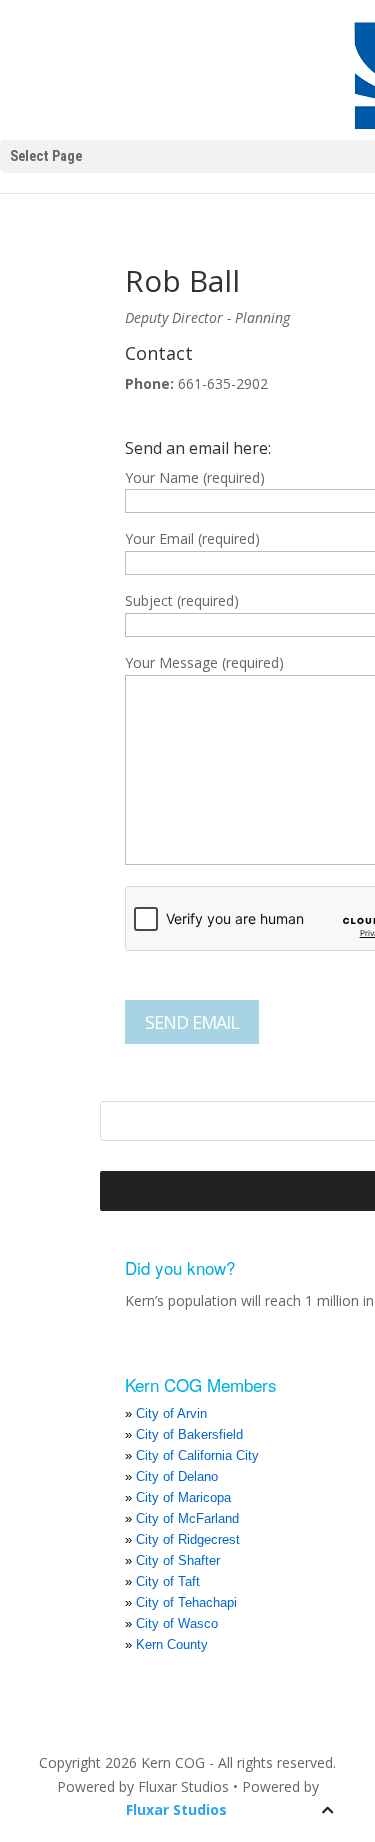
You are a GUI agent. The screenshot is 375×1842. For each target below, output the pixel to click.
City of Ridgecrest (188, 1539)
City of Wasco (177, 1623)
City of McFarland (187, 1518)
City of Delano (177, 1476)
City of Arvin (171, 1413)
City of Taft (168, 1581)
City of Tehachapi (186, 1602)
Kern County (172, 1644)
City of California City (197, 1455)
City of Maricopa (183, 1497)
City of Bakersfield (189, 1434)
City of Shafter (178, 1560)
